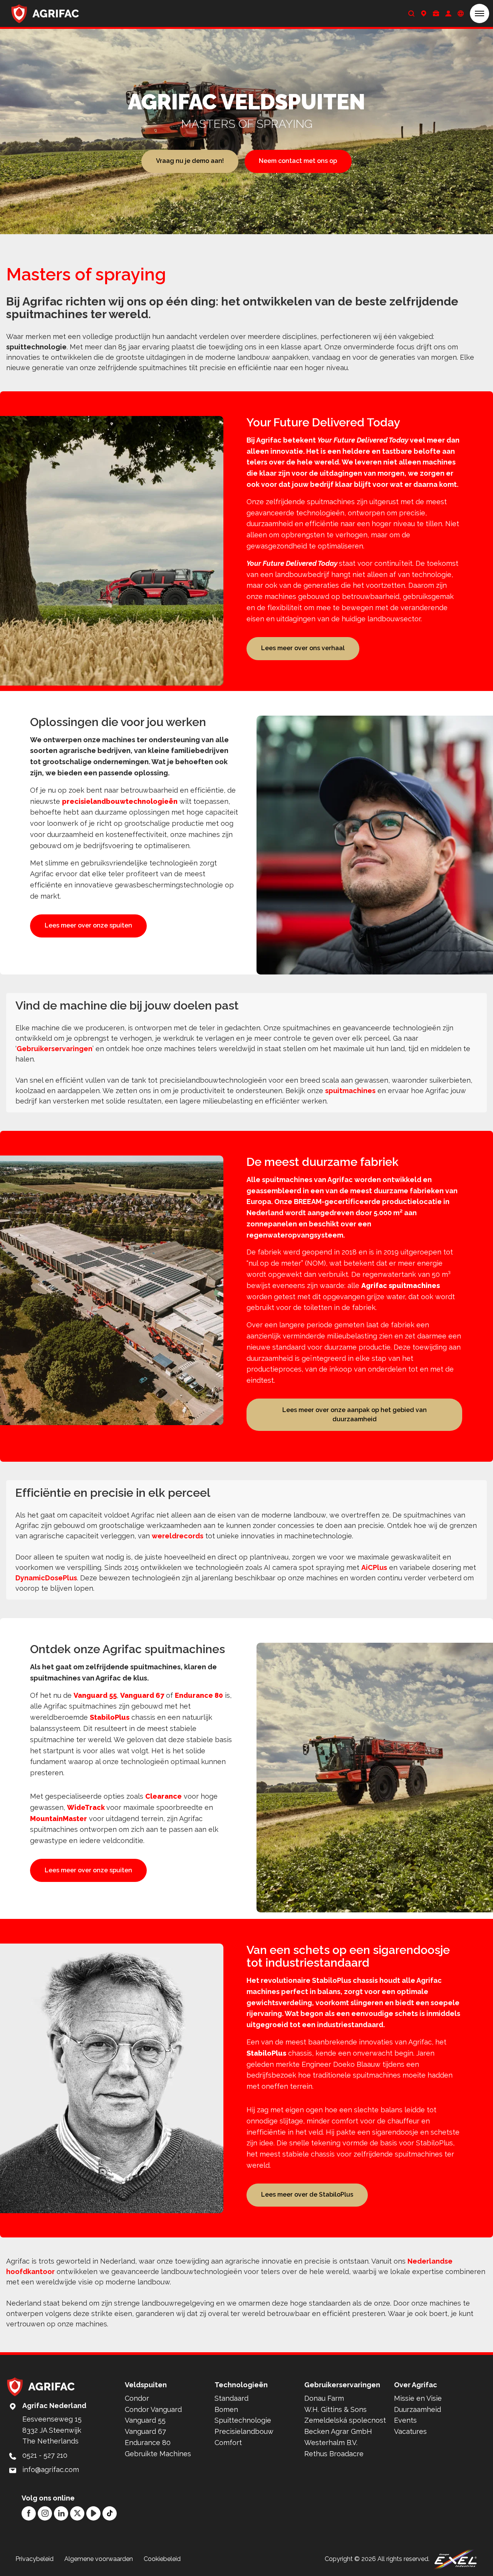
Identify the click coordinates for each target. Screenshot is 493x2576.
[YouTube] (93, 2513)
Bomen (226, 2409)
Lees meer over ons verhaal (303, 648)
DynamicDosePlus (46, 1578)
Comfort (228, 2443)
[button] (480, 13)
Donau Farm (324, 2398)
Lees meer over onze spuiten (88, 925)
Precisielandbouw (244, 2431)
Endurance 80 (199, 1695)
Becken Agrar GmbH (338, 2431)
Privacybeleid (34, 2559)
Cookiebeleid (162, 2559)
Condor (137, 2398)
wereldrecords (178, 1536)
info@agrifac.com (51, 2470)
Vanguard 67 (142, 1695)
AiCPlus (374, 1567)
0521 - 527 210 (45, 2455)
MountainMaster (59, 1819)
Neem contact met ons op (298, 161)
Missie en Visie (418, 2398)
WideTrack (87, 1807)
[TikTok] (110, 2513)
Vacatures (410, 2431)
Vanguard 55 (95, 1695)
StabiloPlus (110, 1717)
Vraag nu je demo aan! (190, 161)
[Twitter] (77, 2513)
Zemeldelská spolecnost (345, 2420)
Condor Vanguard (153, 2409)
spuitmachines (350, 1091)
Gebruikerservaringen (54, 1049)
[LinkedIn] (61, 2513)
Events (405, 2420)
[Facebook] (29, 2513)
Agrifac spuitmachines (401, 1285)
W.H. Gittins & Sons (335, 2409)
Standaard (231, 2398)
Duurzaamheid (418, 2409)
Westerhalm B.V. (331, 2443)
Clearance (163, 1796)
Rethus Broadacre (334, 2454)
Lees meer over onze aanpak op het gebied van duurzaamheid (355, 1415)
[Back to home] (45, 13)
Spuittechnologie (243, 2420)
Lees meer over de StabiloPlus (307, 2194)
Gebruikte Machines (158, 2454)
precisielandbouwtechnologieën (120, 801)
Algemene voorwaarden (99, 2559)
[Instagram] (45, 2513)
